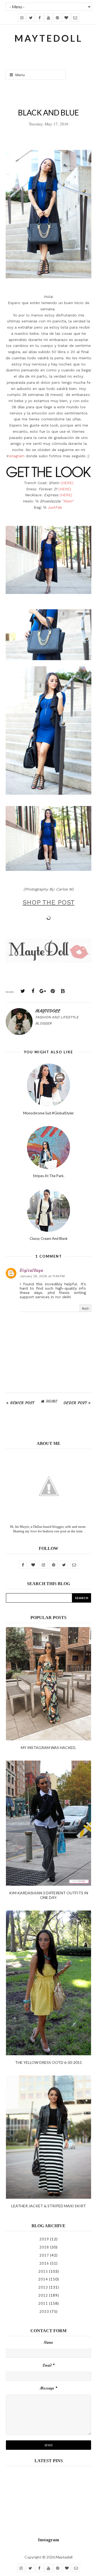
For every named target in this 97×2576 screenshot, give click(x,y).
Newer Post (22, 1403)
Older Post (75, 1403)
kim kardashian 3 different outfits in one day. (49, 1895)
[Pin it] (53, 991)
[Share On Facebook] (33, 991)
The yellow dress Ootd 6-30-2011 (48, 2062)
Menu (20, 75)
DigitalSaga (31, 1270)
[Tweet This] (23, 991)
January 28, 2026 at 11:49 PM (42, 1276)
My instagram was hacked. (48, 1748)
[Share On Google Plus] (43, 991)
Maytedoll (64, 2557)
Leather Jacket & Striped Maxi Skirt (49, 2206)
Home (52, 1401)
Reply (85, 1308)
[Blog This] (63, 991)
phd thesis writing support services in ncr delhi (53, 1295)
